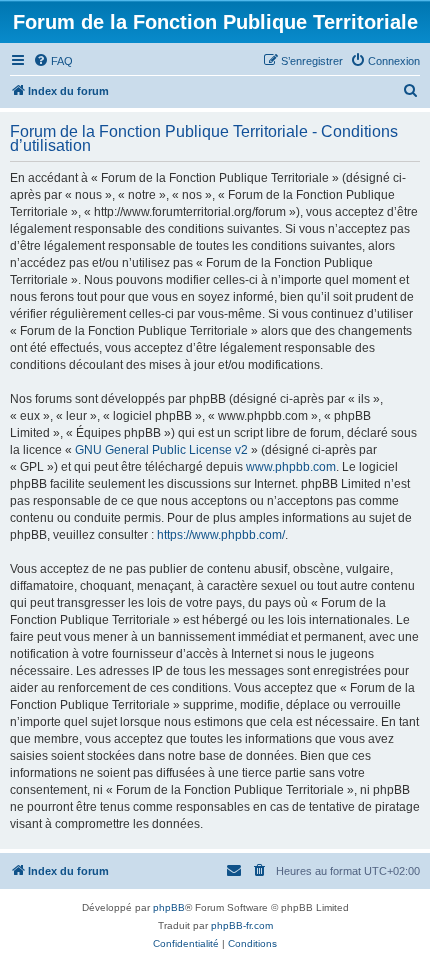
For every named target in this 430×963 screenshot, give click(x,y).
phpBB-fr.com (242, 925)
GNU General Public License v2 (161, 450)
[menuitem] (53, 61)
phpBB (169, 907)
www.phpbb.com (291, 467)
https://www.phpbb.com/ (221, 535)
